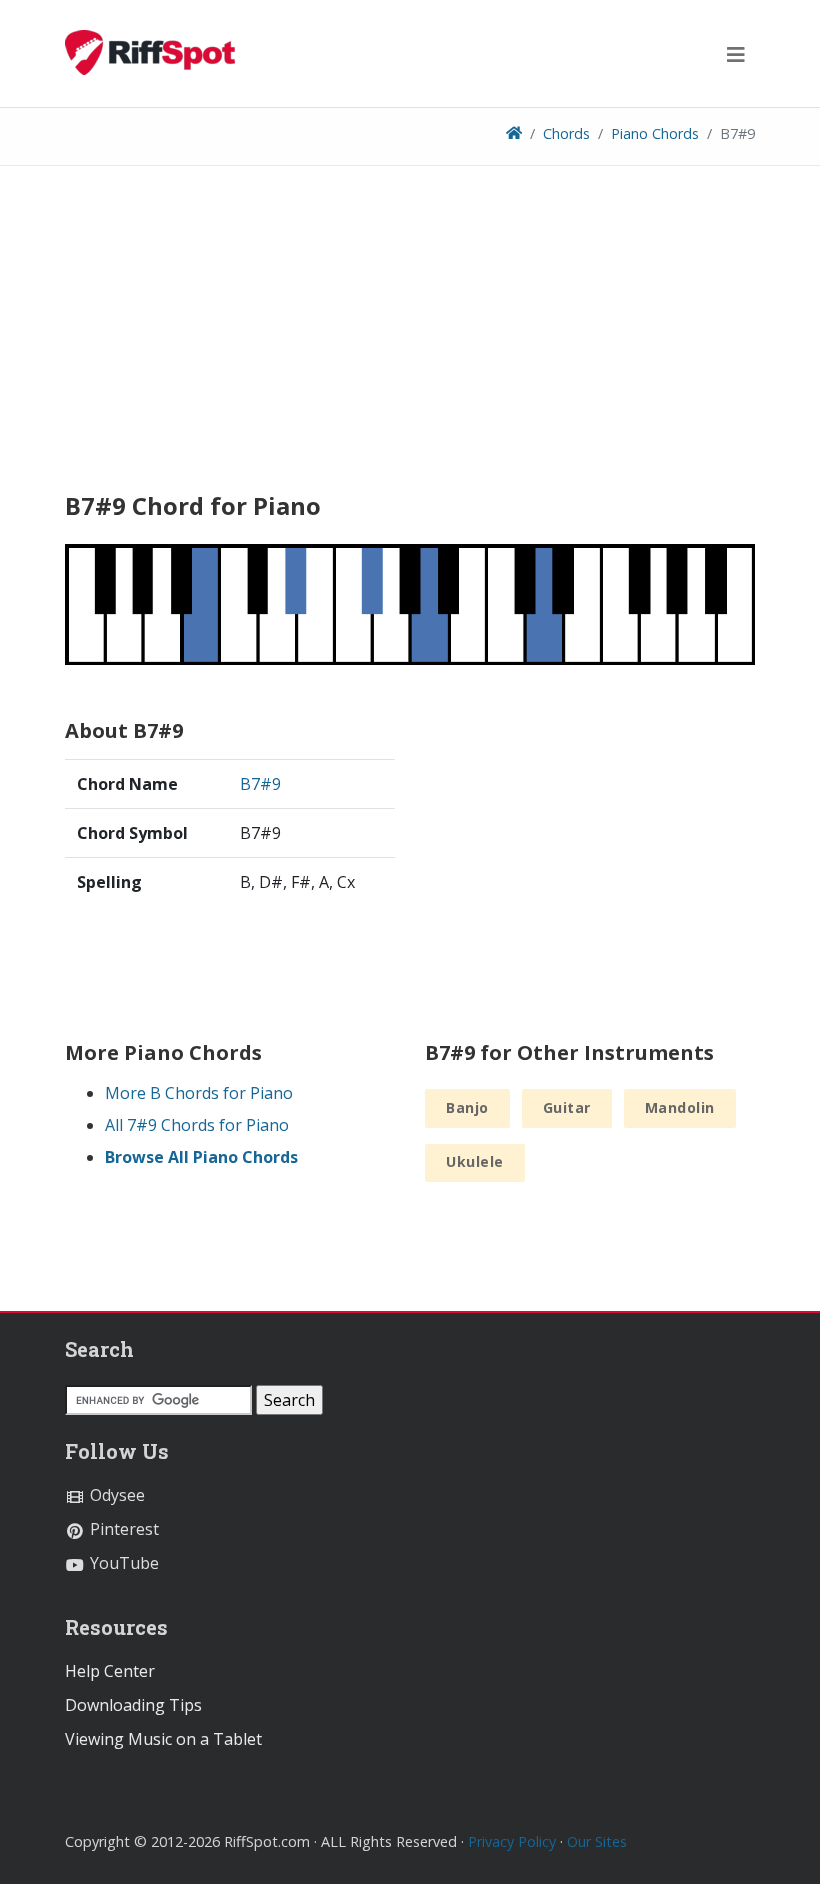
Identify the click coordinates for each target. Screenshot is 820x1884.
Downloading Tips (133, 1705)
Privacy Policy (512, 1841)
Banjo (467, 1107)
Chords (566, 133)
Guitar (567, 1107)
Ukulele (475, 1161)
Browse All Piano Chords (201, 1157)
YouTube (122, 1563)
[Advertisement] (410, 336)
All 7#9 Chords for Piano (197, 1125)
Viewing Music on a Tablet (163, 1739)
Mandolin (680, 1107)
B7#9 (260, 784)
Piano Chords (655, 133)
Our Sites (597, 1841)
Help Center (110, 1671)
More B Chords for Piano (199, 1093)
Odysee (115, 1495)
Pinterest (122, 1529)
